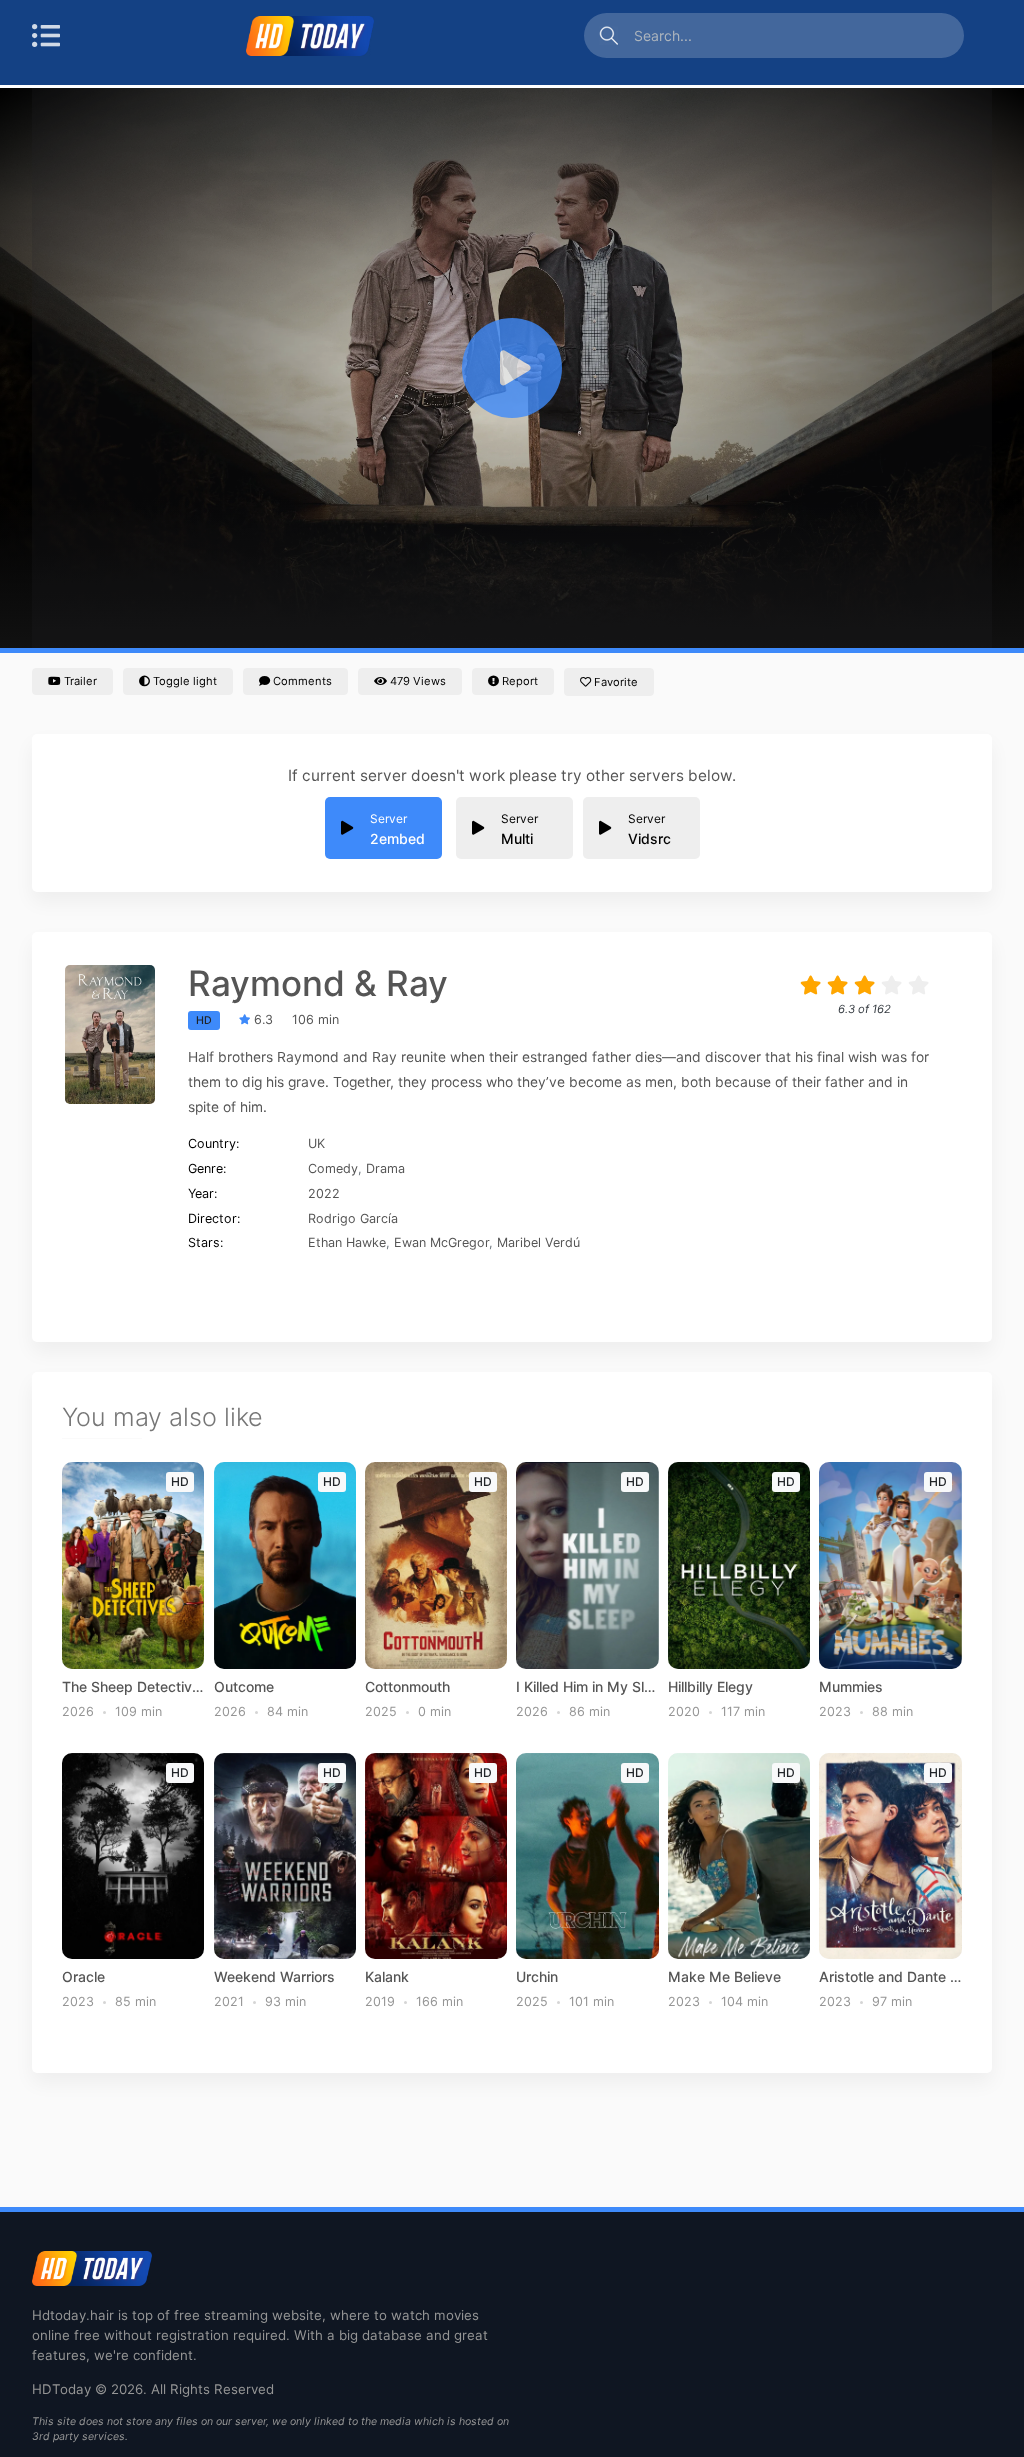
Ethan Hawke (347, 1242)
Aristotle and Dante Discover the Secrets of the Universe (890, 1977)
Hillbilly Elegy (710, 1687)
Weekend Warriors (274, 1977)
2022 (324, 1193)
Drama (385, 1168)
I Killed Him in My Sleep (587, 1687)
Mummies (851, 1687)
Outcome (244, 1687)
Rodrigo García (353, 1218)
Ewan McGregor (441, 1242)
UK (316, 1143)
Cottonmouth (407, 1687)
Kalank (387, 1977)
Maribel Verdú (538, 1242)
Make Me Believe (724, 1977)
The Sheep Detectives (133, 1687)
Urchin (537, 1977)
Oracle (83, 1977)
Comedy (333, 1168)
